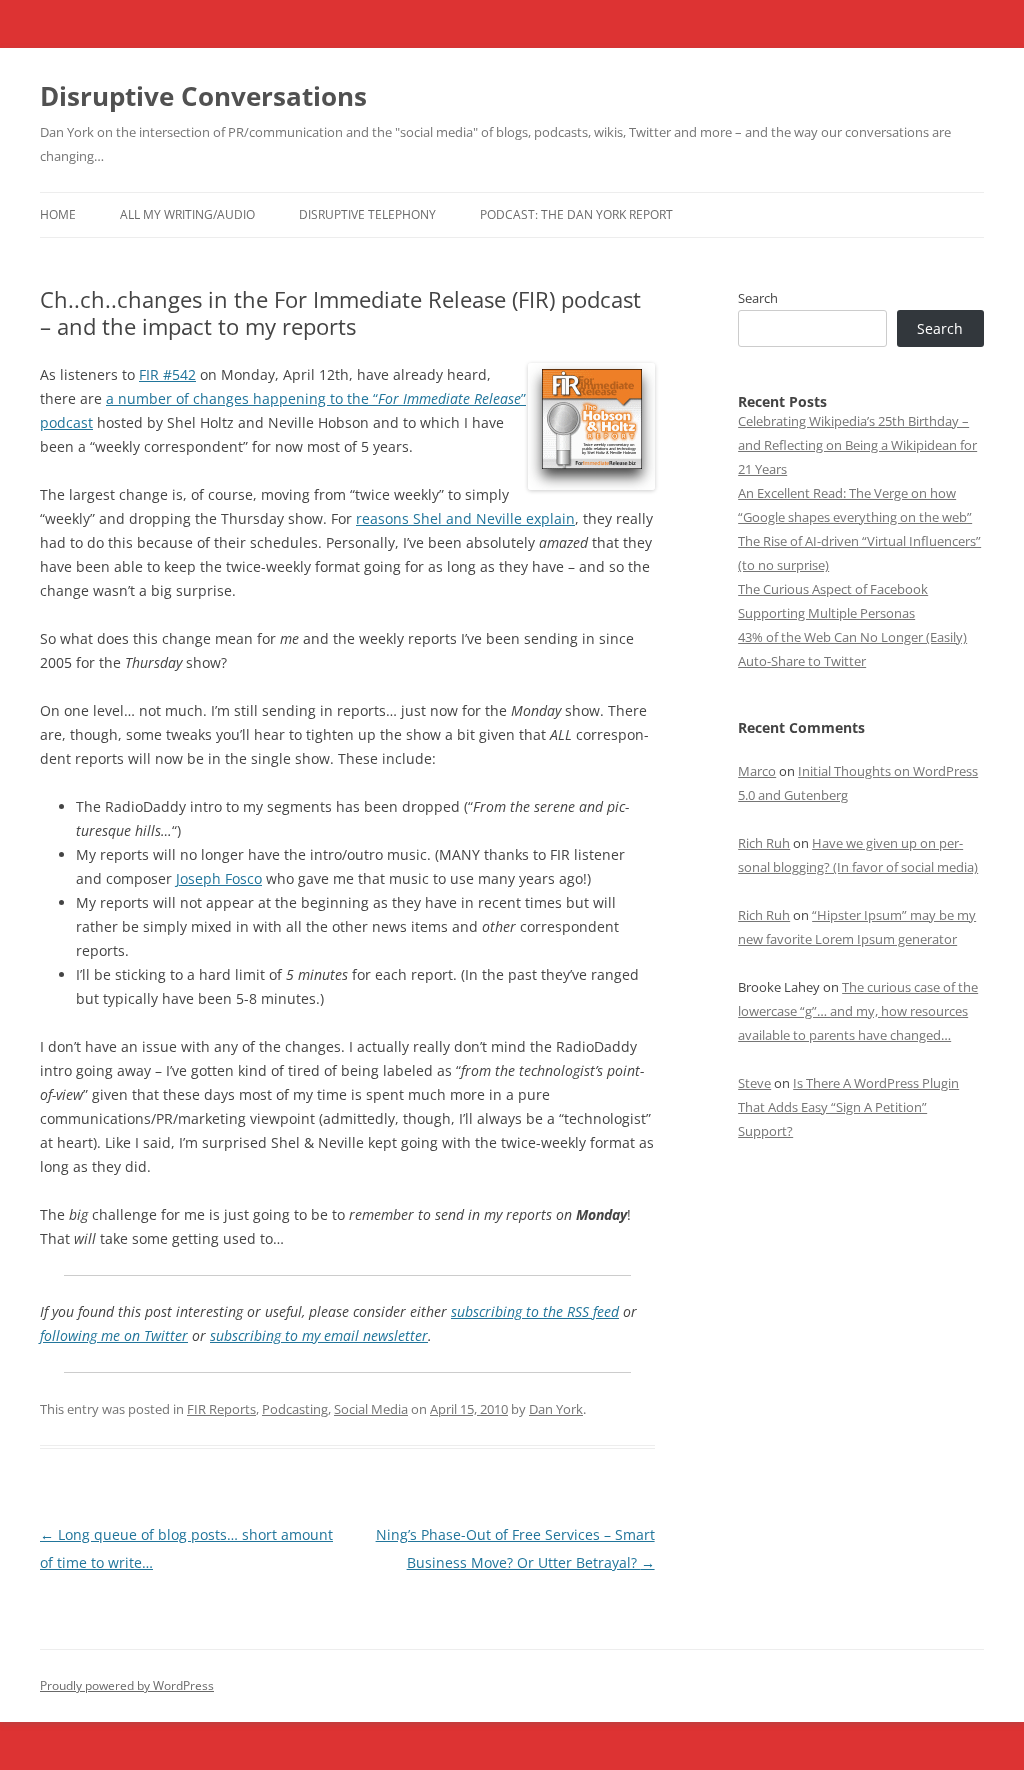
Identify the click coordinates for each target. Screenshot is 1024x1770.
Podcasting (295, 1409)
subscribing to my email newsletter (319, 1335)
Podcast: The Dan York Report (576, 214)
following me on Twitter (114, 1335)
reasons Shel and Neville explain (465, 518)
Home (58, 214)
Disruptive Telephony (367, 214)
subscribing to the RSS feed (535, 1311)
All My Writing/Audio (187, 214)
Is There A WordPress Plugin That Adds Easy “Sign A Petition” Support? (848, 1107)
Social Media (371, 1409)
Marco (757, 771)
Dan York (556, 1409)
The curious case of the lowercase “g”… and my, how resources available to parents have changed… (858, 1011)
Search (758, 298)
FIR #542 (167, 374)
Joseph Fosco (219, 878)
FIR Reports (221, 1409)
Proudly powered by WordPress (127, 1685)
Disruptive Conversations (203, 96)
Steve (754, 1083)
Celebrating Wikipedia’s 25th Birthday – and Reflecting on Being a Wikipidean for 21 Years (857, 445)
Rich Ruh (764, 843)
